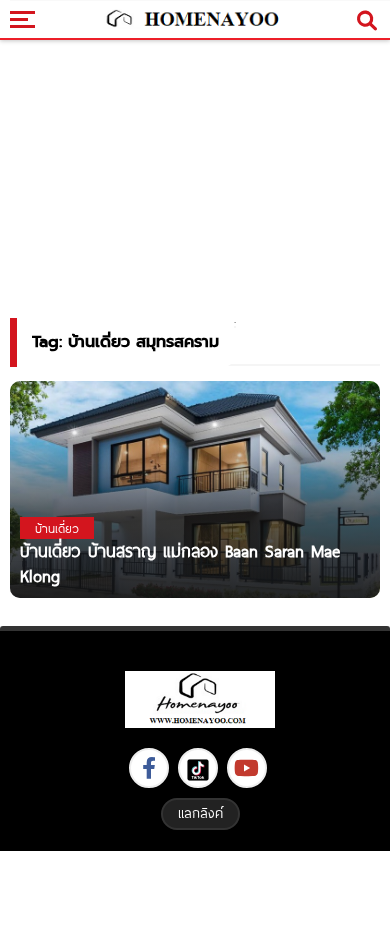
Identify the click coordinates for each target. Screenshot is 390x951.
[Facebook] (149, 768)
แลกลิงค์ (200, 813)
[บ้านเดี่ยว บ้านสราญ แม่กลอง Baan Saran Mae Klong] (195, 488)
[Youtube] (247, 768)
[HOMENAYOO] (190, 20)
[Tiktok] (198, 768)
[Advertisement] (195, 898)
